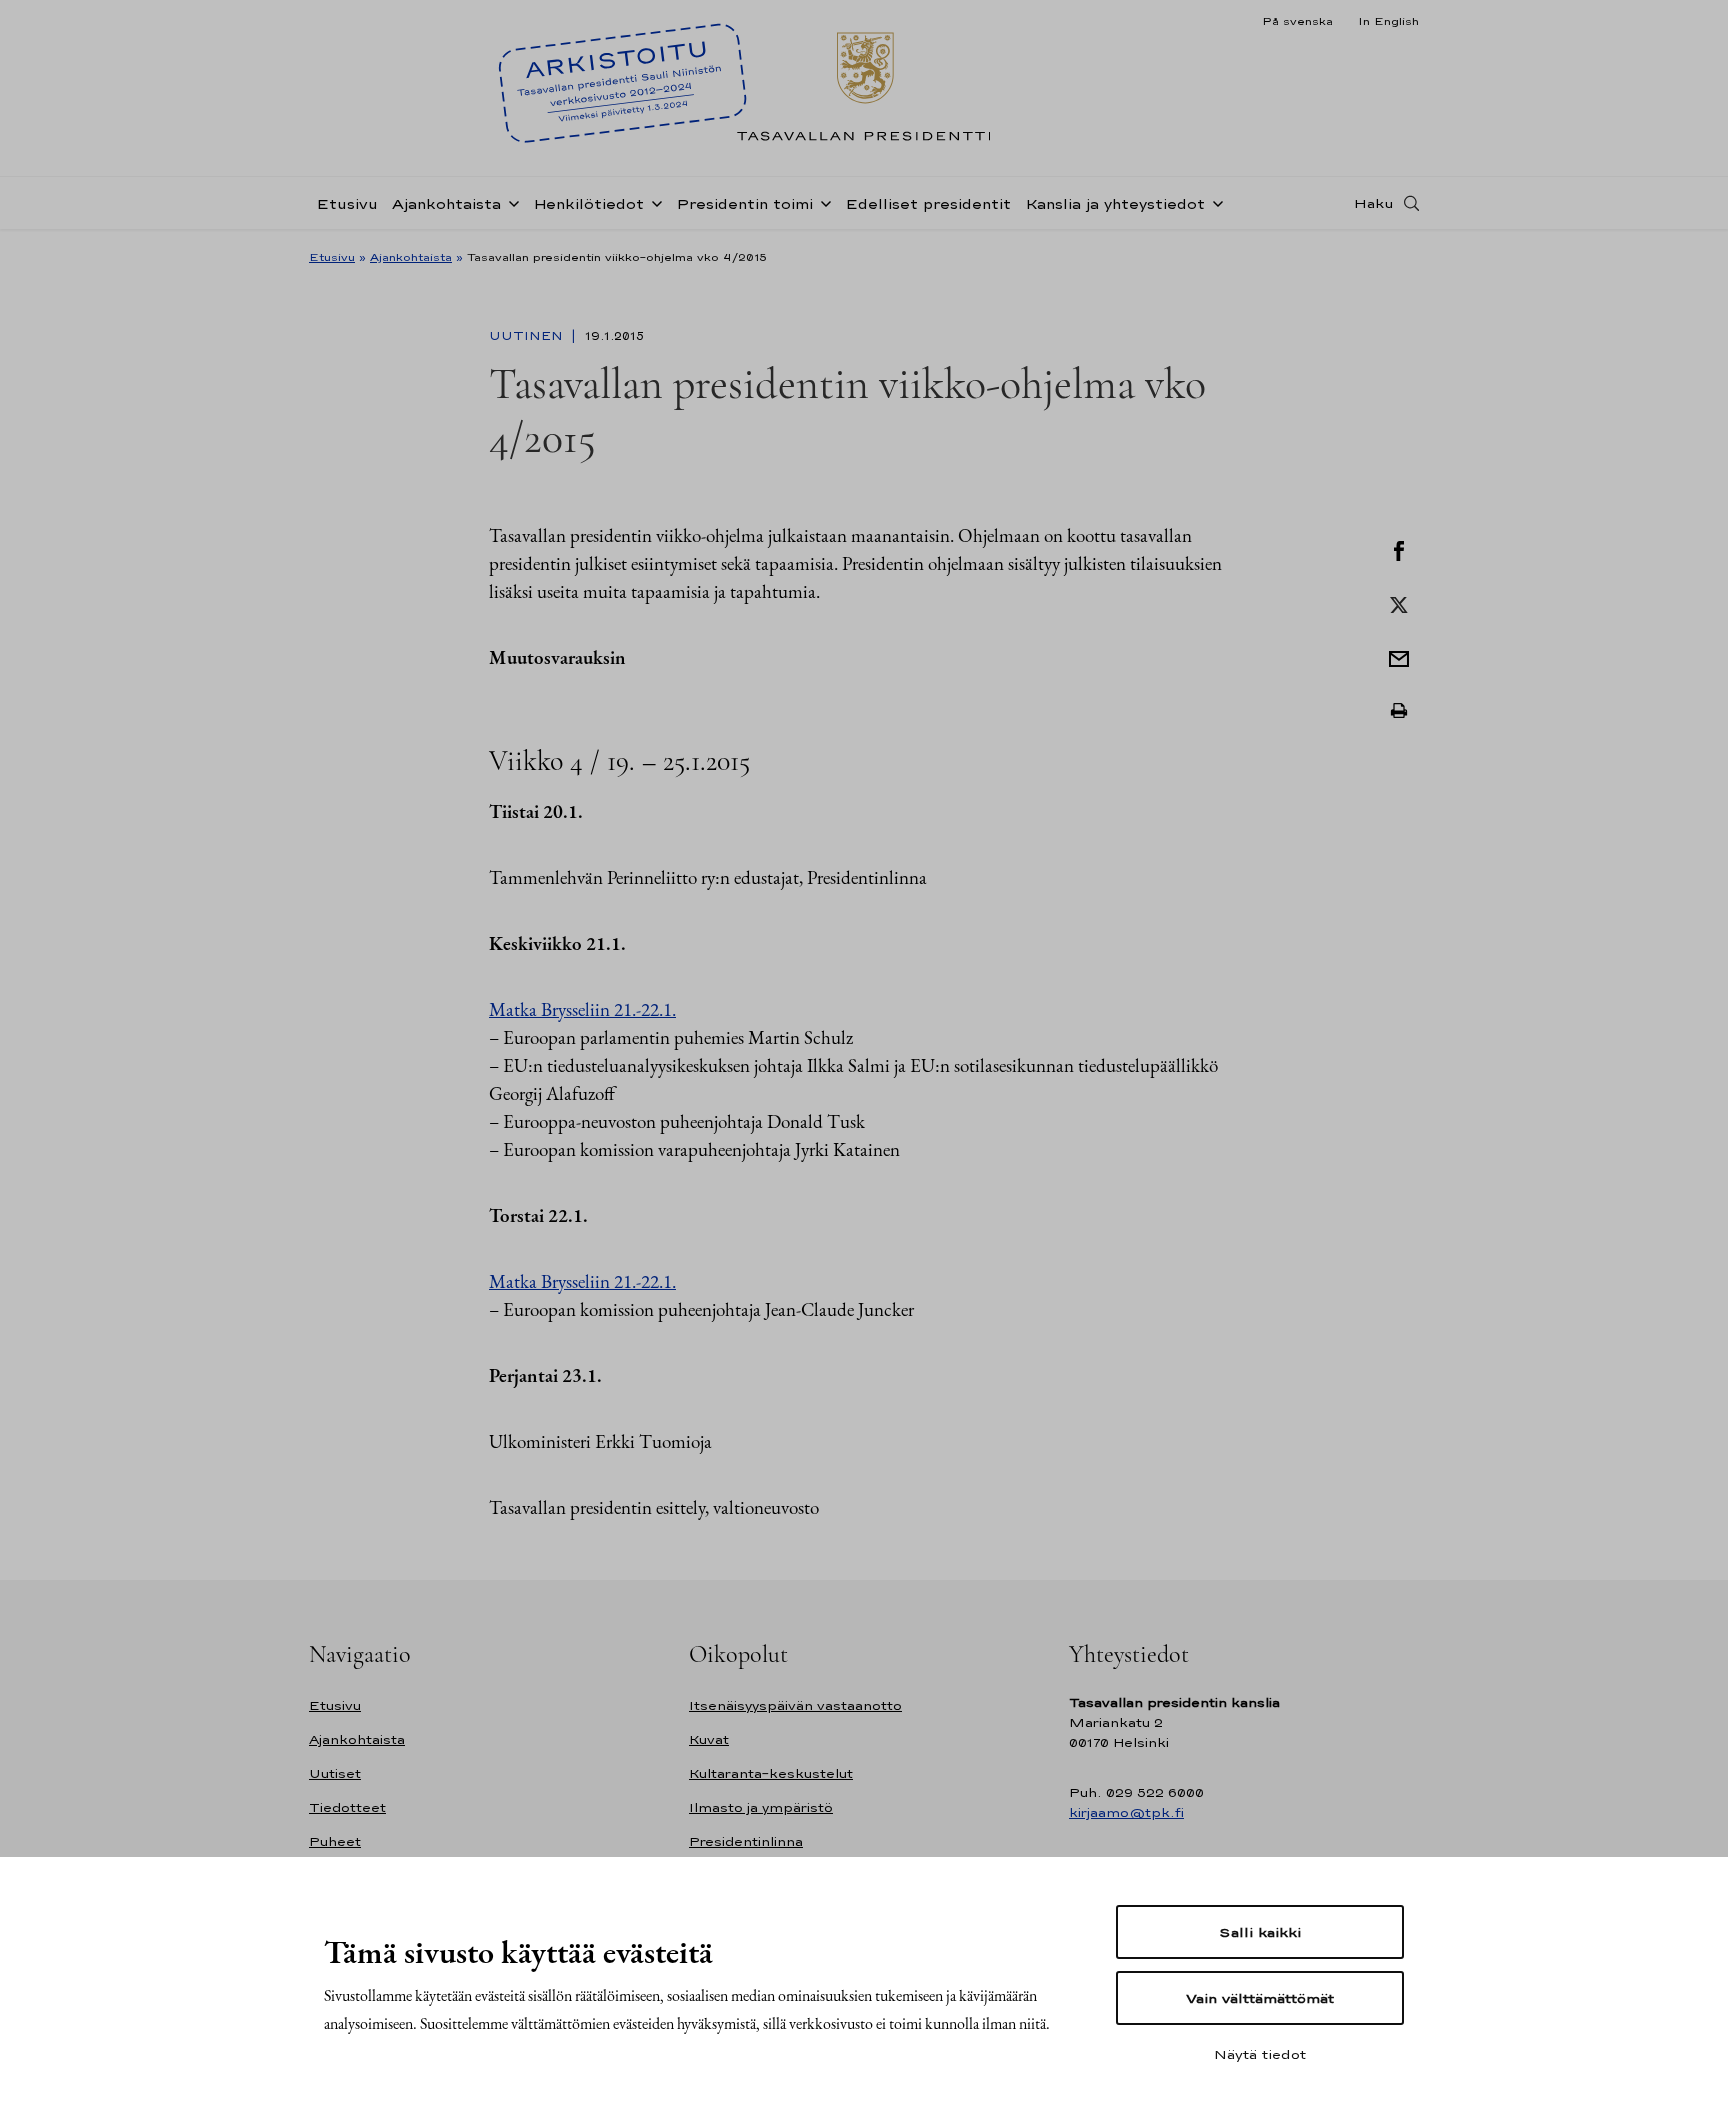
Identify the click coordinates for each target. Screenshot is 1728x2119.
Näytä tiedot (1260, 2054)
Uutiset (335, 1773)
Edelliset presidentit (928, 203)
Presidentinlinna (746, 1841)
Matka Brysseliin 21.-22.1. (582, 1009)
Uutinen (528, 336)
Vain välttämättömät (1260, 1998)
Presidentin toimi (744, 203)
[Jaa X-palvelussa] (1399, 603)
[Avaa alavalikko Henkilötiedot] (653, 202)
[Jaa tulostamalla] (1399, 711)
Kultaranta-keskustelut (771, 1773)
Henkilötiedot (588, 203)
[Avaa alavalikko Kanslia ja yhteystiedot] (1214, 202)
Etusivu (347, 203)
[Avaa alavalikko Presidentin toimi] (822, 202)
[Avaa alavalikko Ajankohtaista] (510, 202)
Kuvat (709, 1739)
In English (1388, 21)
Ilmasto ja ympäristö (761, 1807)
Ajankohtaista (446, 203)
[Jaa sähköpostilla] (1399, 657)
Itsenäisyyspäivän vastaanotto (795, 1705)
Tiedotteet (347, 1807)
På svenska (1297, 21)
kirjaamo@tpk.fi (1126, 1812)
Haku (1374, 203)
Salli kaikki (1260, 1932)
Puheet (335, 1841)
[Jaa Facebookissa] (1399, 549)
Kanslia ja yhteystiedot (1115, 203)
